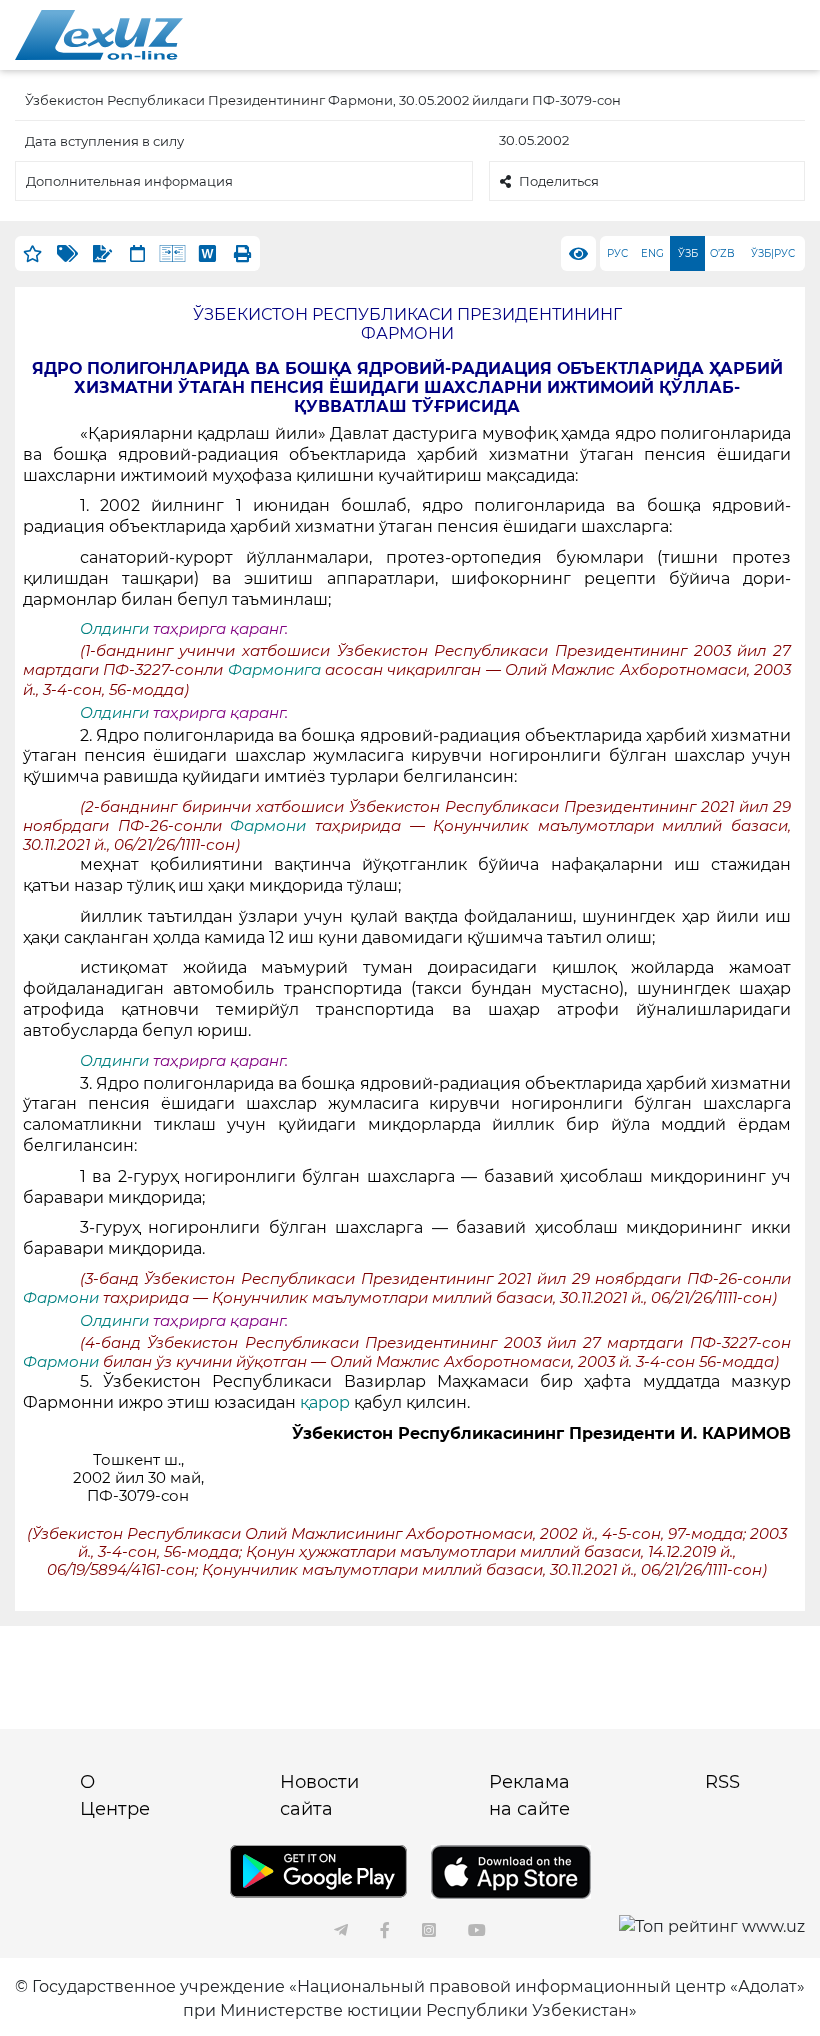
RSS (722, 1782)
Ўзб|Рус (773, 253)
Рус (617, 253)
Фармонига (276, 670)
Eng (652, 253)
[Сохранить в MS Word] (207, 253)
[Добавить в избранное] (32, 253)
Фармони (272, 826)
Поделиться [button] (559, 181)
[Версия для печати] (242, 253)
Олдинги (114, 629)
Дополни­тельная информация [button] (129, 181)
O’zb (722, 253)
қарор (325, 1402)
